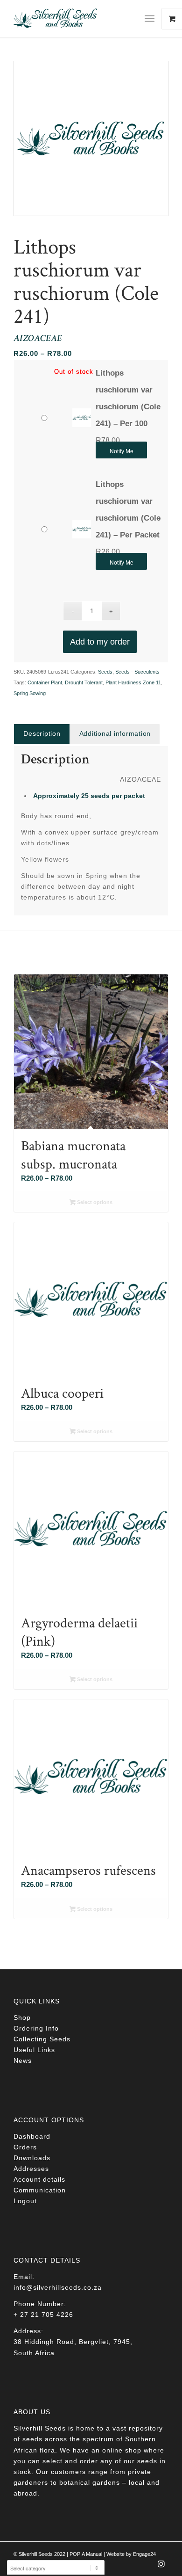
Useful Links (34, 2050)
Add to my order (100, 642)
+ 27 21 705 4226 (43, 2315)
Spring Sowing (30, 693)
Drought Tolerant (84, 682)
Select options (94, 1202)
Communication (40, 2190)
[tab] (42, 734)
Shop (22, 2017)
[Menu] (150, 19)
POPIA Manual (86, 2554)
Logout (25, 2201)
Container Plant (45, 682)
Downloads (32, 2158)
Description (42, 733)
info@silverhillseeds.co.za (58, 2287)
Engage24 (144, 2554)
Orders (25, 2147)
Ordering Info (36, 2028)
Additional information (115, 733)
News (23, 2061)
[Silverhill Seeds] (75, 19)
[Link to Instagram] (161, 2567)
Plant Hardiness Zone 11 (133, 682)
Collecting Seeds (42, 2039)
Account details (39, 2179)
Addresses (31, 2169)
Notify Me (122, 451)
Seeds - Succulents (137, 672)
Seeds (105, 672)
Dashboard (32, 2136)
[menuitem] (153, 19)
